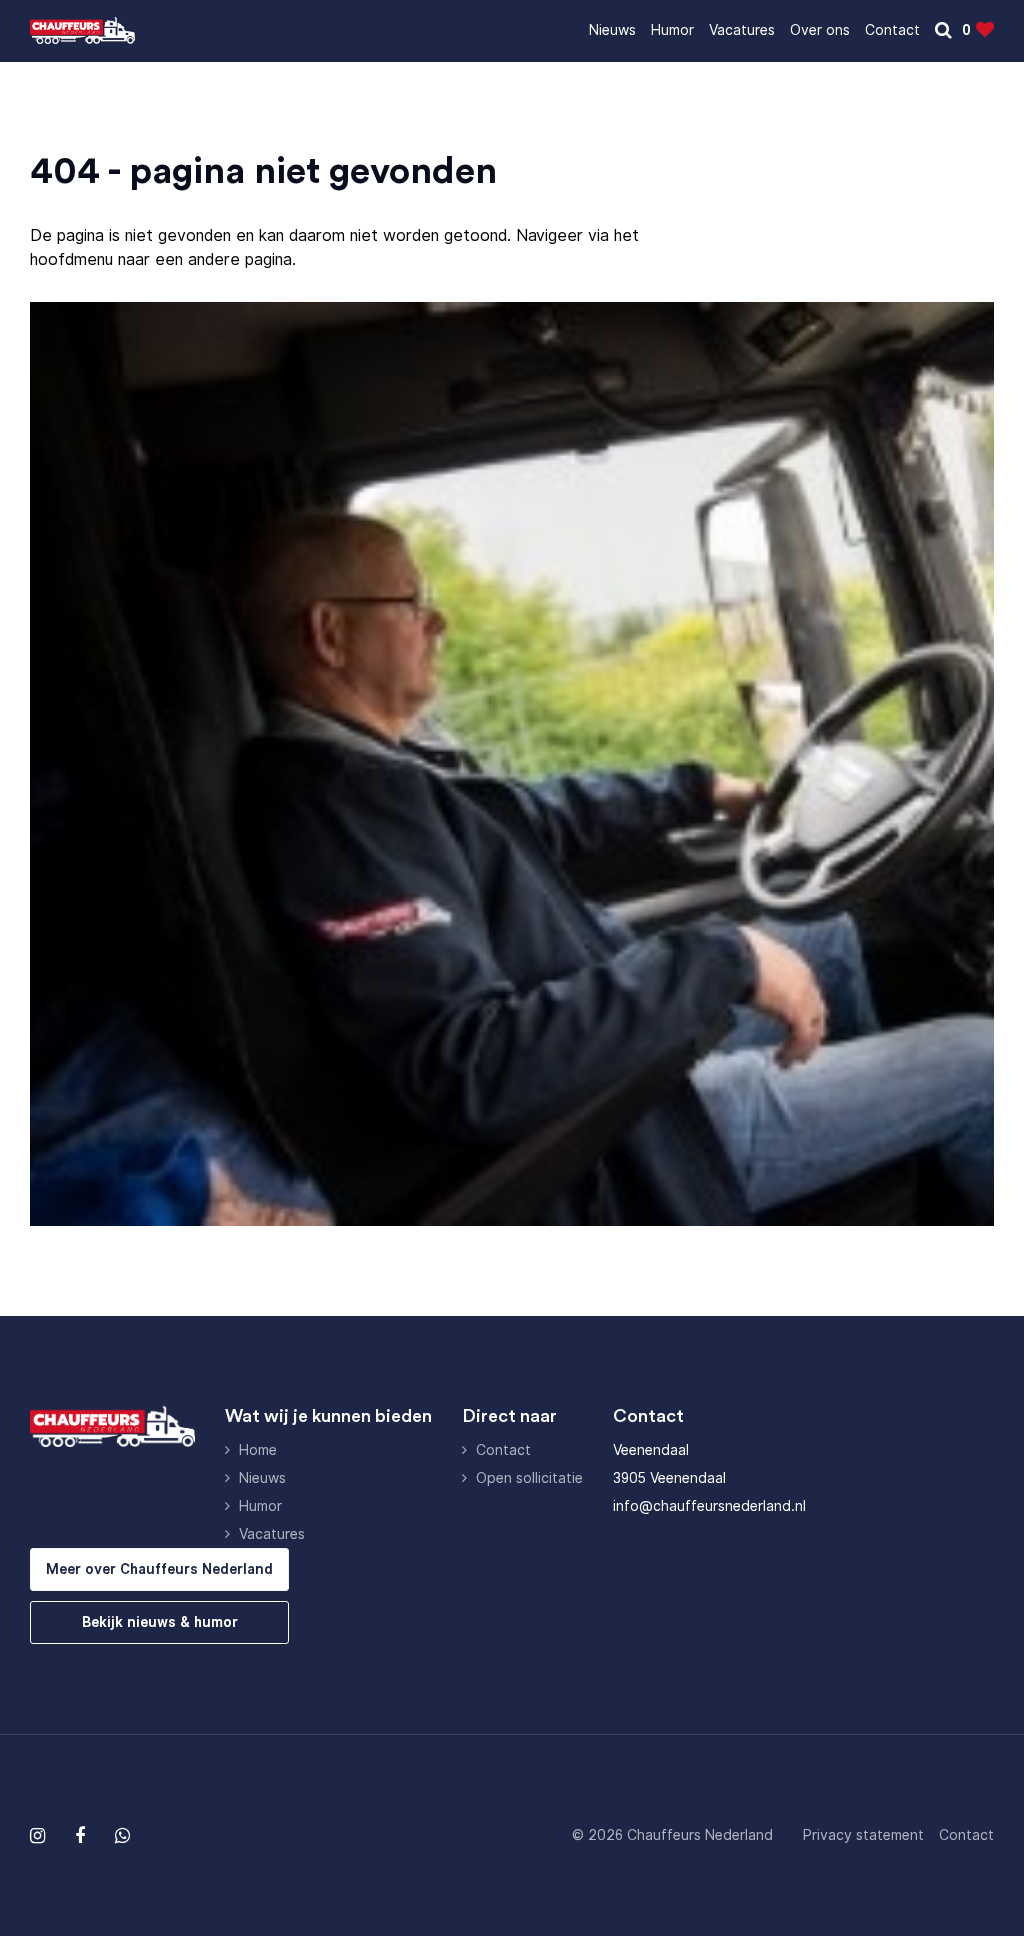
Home (258, 1450)
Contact (892, 30)
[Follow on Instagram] (37, 1836)
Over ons (820, 30)
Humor (672, 30)
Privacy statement (863, 1835)
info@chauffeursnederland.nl (709, 1506)
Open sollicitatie (529, 1478)
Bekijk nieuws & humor (160, 1622)
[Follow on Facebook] (80, 1836)
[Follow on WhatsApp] (122, 1836)
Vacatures (742, 30)
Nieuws (612, 30)
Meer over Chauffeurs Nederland (159, 1569)
